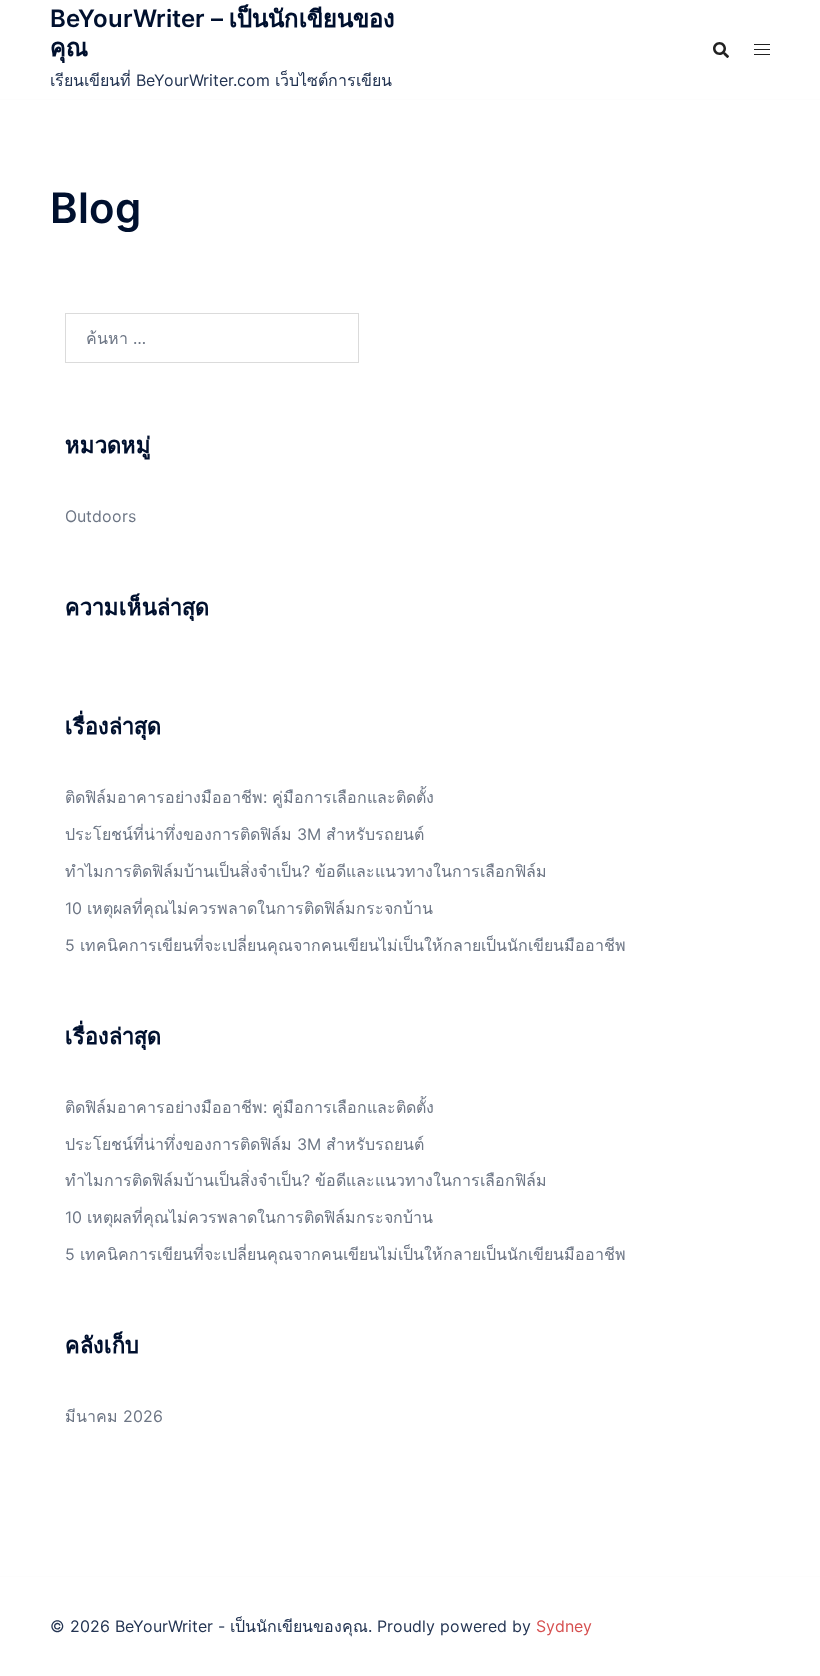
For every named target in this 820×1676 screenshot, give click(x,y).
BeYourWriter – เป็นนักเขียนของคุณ (222, 33)
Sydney (564, 1626)
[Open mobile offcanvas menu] (762, 49)
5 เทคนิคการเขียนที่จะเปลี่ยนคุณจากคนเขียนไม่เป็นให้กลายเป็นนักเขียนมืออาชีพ (345, 945)
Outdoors (100, 516)
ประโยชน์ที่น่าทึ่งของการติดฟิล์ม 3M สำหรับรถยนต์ (244, 834)
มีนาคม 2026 (114, 1416)
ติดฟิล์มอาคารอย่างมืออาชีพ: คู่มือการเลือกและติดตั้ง (249, 797)
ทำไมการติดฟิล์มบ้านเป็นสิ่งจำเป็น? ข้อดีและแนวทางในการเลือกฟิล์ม (306, 871)
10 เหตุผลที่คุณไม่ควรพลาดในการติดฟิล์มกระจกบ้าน (249, 908)
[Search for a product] (721, 50)
